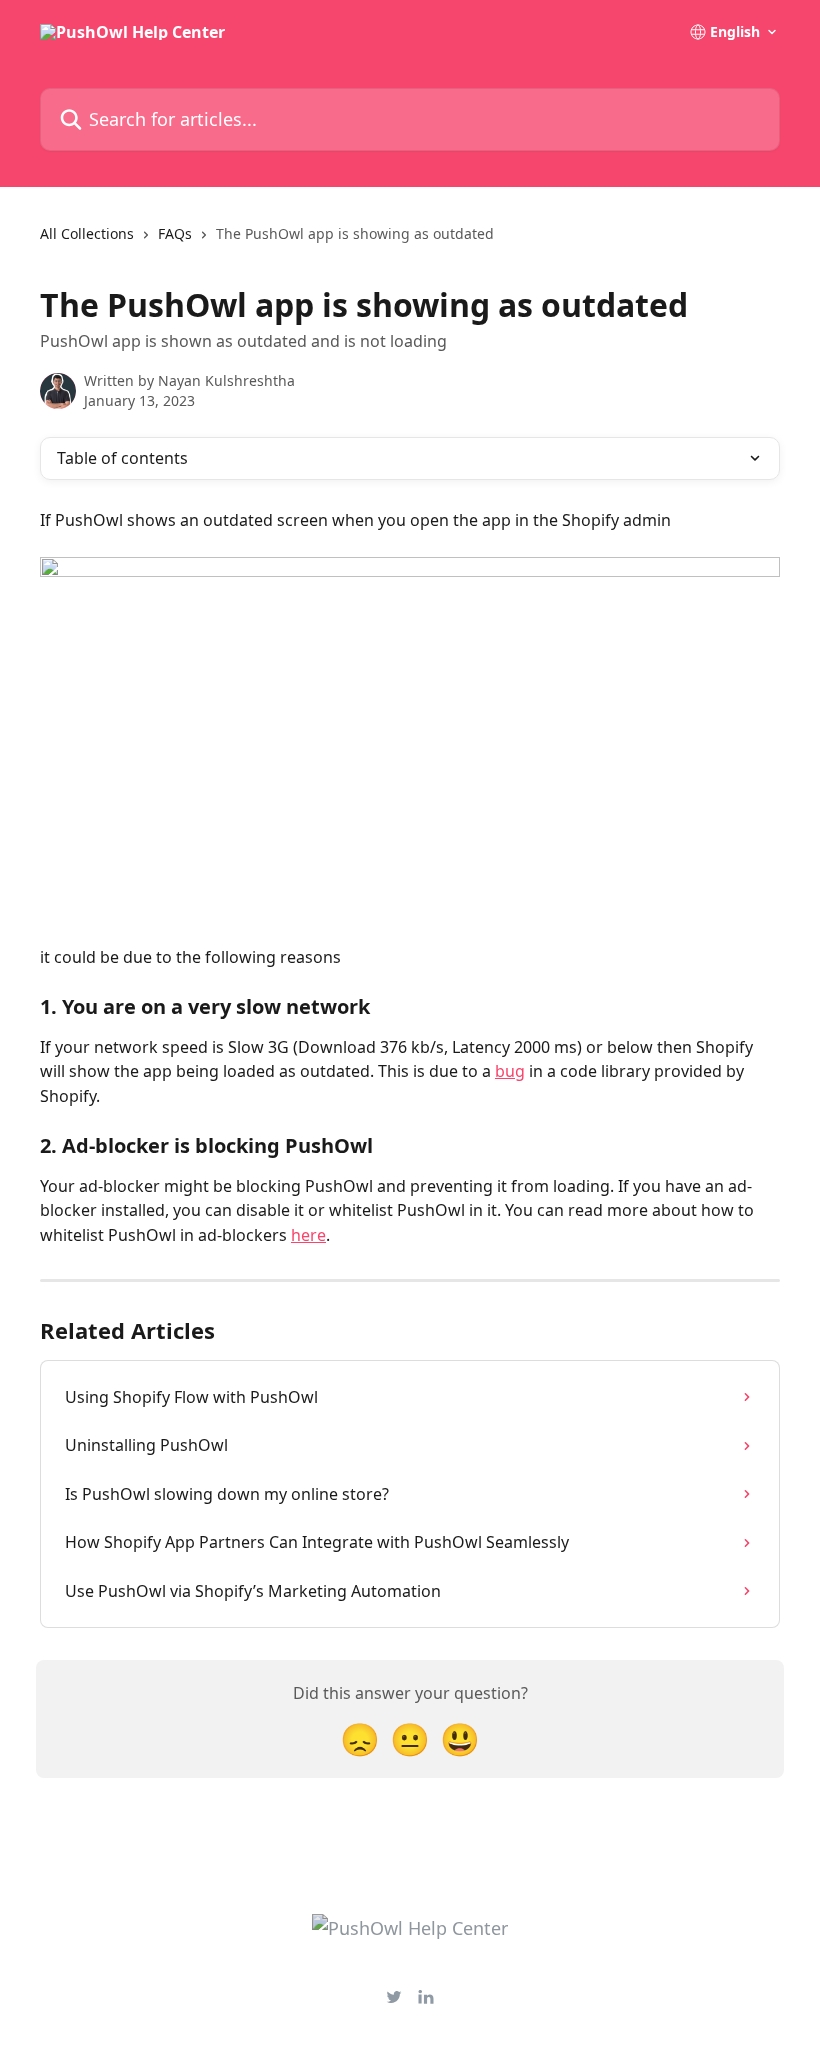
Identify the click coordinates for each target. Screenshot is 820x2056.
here (308, 1235)
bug (510, 1071)
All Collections (87, 233)
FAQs (175, 233)
